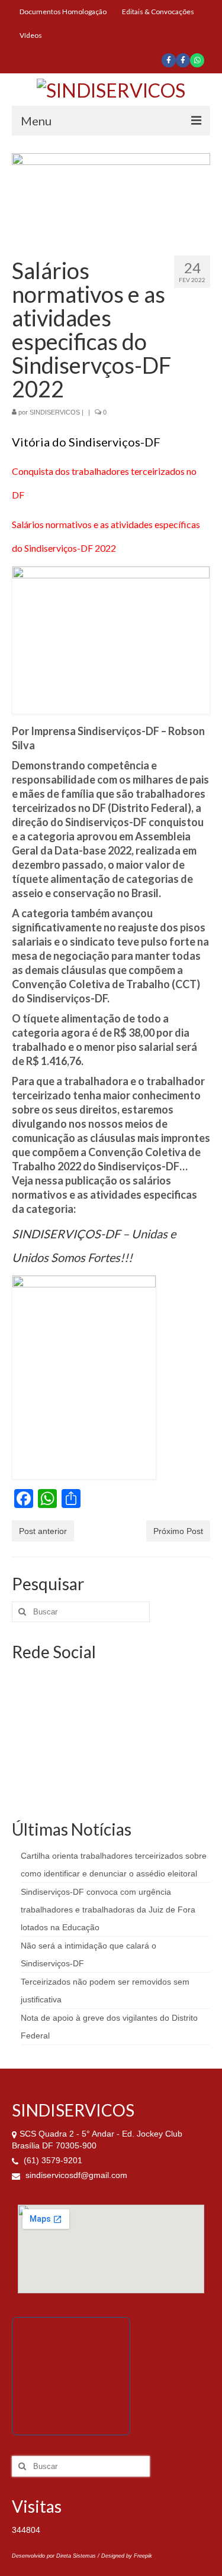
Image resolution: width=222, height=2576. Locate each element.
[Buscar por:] (81, 1612)
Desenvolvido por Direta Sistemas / (57, 2556)
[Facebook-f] (169, 60)
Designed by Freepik (127, 2556)
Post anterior (43, 1531)
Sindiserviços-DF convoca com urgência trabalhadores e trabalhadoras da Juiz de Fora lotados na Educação (108, 1910)
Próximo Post (178, 1531)
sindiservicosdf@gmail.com (75, 2175)
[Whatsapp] (197, 60)
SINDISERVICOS (55, 412)
